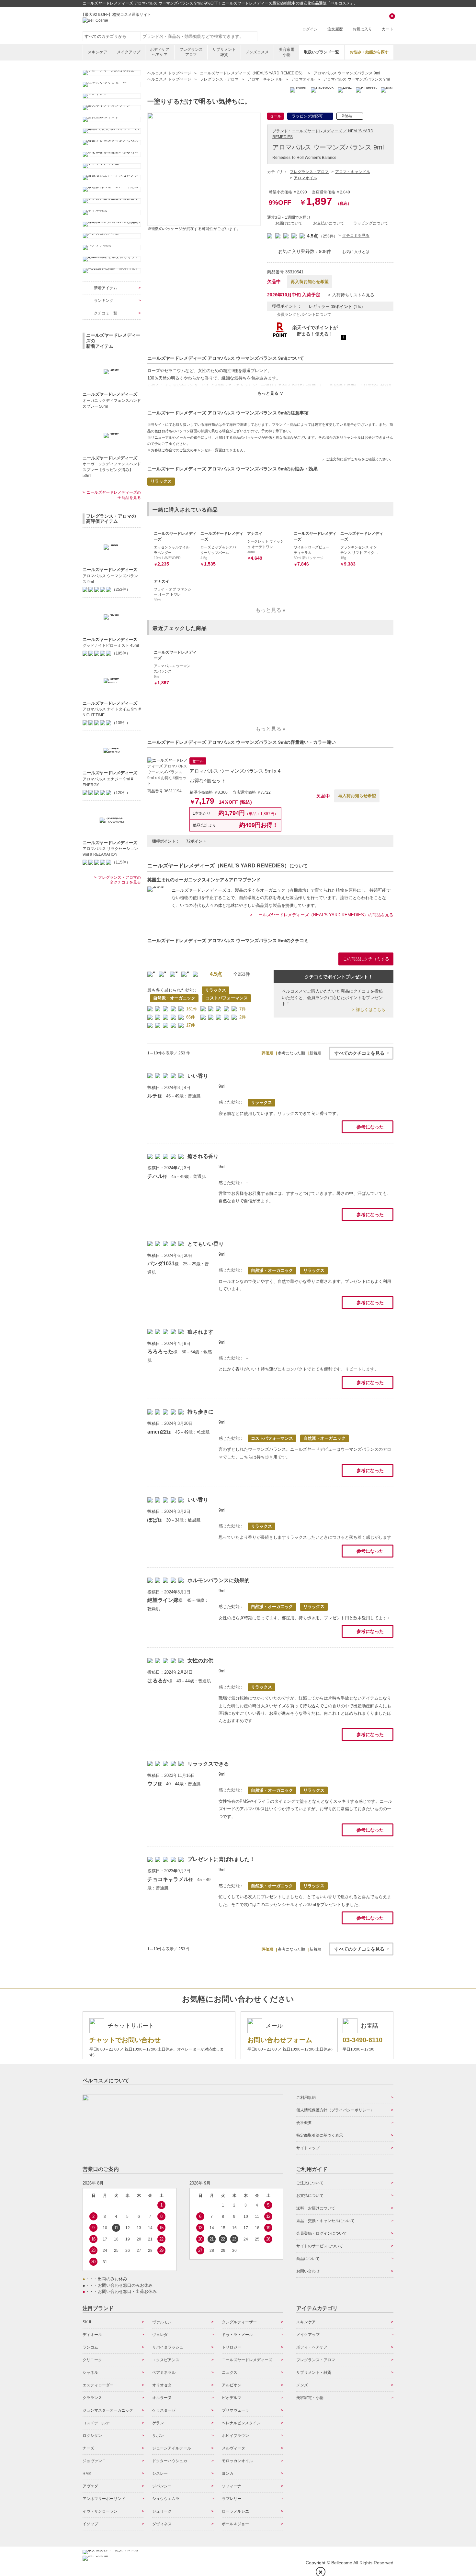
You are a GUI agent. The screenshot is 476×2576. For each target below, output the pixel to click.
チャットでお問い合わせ (125, 2040)
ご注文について (310, 2183)
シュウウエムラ (166, 2499)
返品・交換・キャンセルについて (325, 2221)
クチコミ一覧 (106, 313)
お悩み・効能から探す (369, 52)
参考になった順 (291, 1053)
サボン (158, 2436)
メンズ (302, 2385)
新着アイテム (106, 288)
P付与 (347, 116)
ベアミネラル (164, 2372)
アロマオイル (305, 178)
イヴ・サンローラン (100, 2511)
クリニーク (92, 2360)
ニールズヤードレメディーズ (247, 2360)
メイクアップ (129, 52)
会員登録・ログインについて (322, 2233)
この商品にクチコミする (366, 959)
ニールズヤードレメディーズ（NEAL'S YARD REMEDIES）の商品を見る (324, 915)
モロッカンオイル (237, 2461)
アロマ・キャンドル (353, 172)
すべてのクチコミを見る (359, 1053)
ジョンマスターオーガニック (108, 2410)
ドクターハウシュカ (170, 2461)
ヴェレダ (160, 2335)
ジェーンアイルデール (172, 2448)
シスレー (160, 2473)
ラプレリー (232, 2499)
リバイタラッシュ (168, 2347)
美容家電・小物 (310, 2398)
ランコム (90, 2347)
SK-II (87, 2322)
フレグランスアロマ (191, 52)
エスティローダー (98, 2385)
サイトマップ (308, 2148)
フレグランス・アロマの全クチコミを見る (119, 880)
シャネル (90, 2372)
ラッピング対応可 (307, 116)
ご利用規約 (306, 2097)
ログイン (310, 29)
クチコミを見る (356, 236)
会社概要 (304, 2123)
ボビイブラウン (235, 2436)
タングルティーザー (239, 2322)
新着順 (315, 1053)
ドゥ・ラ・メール (237, 2335)
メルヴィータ (233, 2448)
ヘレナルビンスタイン (241, 2423)
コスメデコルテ (96, 2423)
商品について (308, 2259)
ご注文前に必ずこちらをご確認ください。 (360, 459)
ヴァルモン (162, 2322)
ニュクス (230, 2372)
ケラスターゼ (164, 2410)
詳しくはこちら (371, 1010)
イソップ (90, 2524)
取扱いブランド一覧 (322, 52)
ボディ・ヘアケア (312, 2347)
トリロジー (232, 2347)
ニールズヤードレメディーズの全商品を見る (114, 495)
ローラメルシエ (235, 2511)
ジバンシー (162, 2486)
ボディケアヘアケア (160, 52)
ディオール (92, 2335)
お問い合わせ (308, 2271)
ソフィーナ (232, 2486)
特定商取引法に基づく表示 (320, 2135)
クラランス (92, 2398)
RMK (87, 2473)
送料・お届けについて (316, 2208)
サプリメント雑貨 (224, 52)
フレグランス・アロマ (309, 172)
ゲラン (158, 2423)
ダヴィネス (162, 2524)
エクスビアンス (166, 2360)
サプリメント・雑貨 (314, 2372)
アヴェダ (90, 2486)
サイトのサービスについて (320, 2246)
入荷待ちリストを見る (353, 295)
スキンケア (97, 52)
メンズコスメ (257, 52)
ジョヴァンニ (94, 2461)
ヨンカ (228, 2473)
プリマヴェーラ (235, 2410)
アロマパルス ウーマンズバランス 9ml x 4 (235, 771)
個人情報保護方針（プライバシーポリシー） (335, 2110)
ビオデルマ (232, 2398)
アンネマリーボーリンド (104, 2499)
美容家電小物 (287, 52)
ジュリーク (162, 2511)
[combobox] (199, 36)
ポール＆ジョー (235, 2524)
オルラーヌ (162, 2398)
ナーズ (88, 2448)
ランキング (104, 301)
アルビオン (232, 2385)
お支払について (310, 2196)
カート (388, 23)
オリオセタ (162, 2385)
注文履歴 (335, 29)
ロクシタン (92, 2436)
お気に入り (362, 29)
